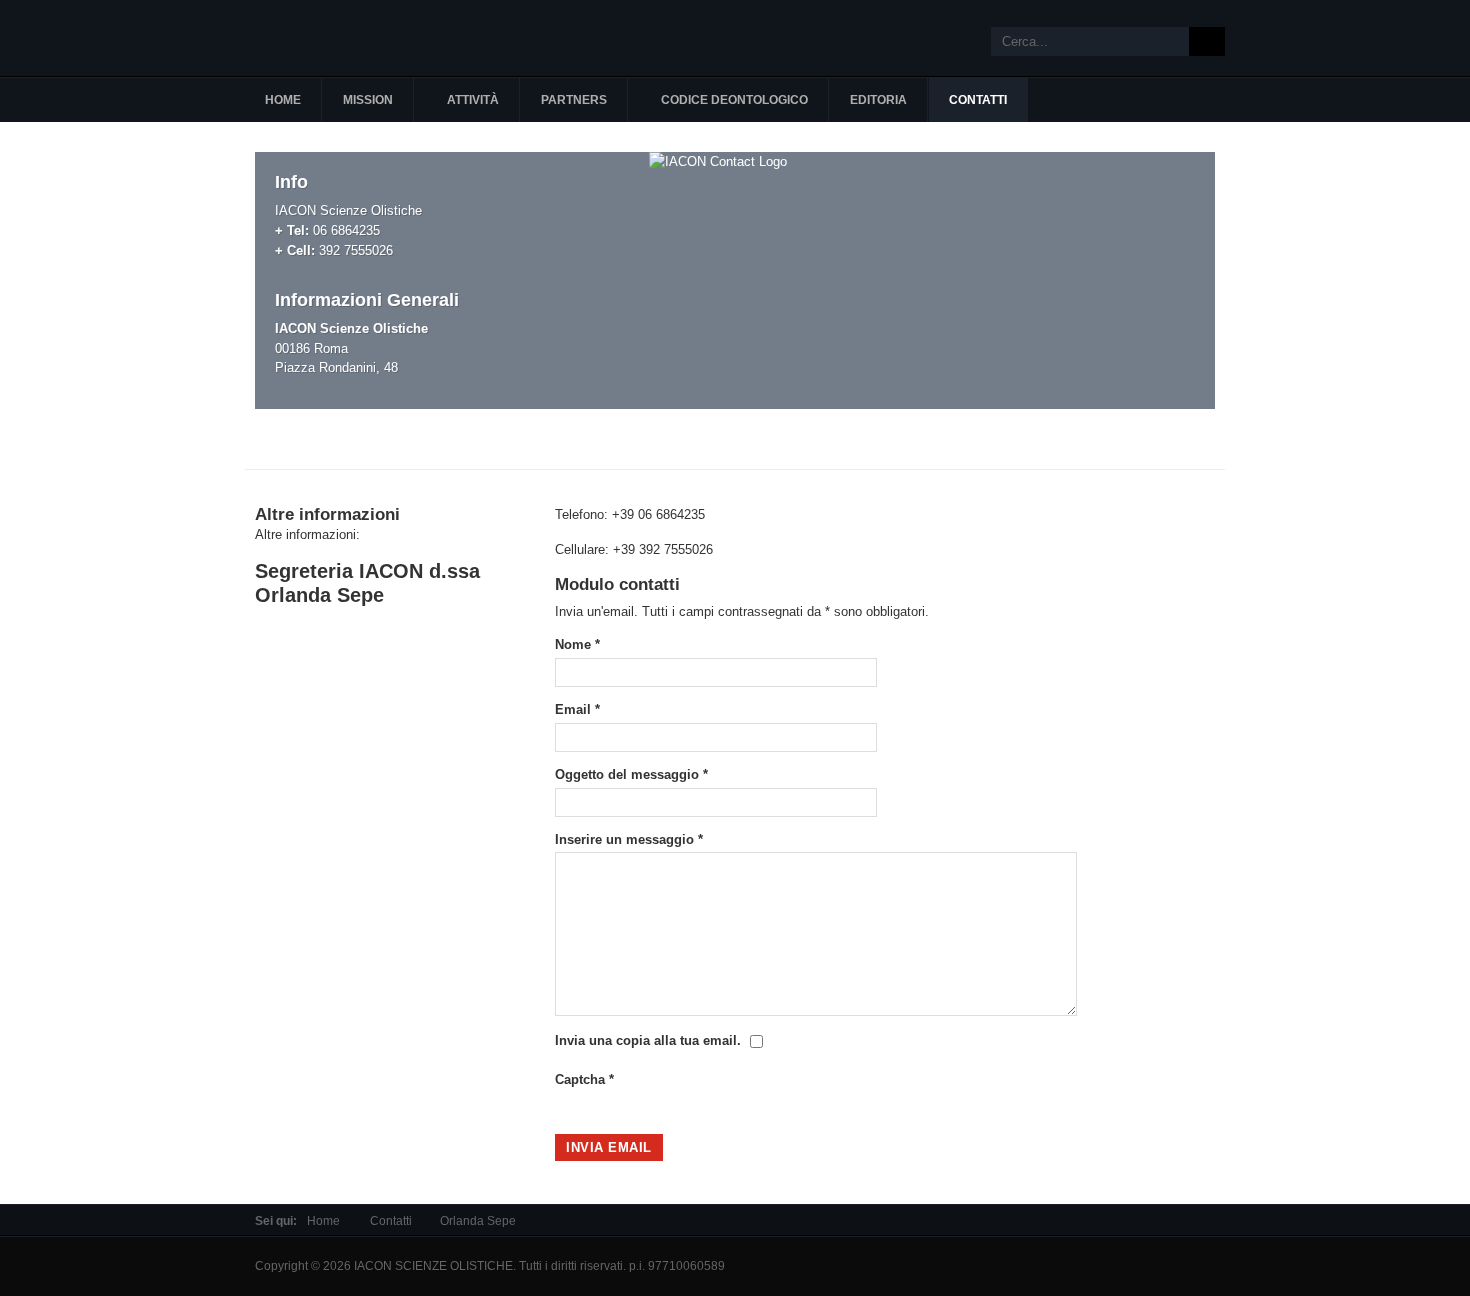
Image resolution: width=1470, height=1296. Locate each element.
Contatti (391, 1221)
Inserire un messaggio (629, 839)
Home (323, 1221)
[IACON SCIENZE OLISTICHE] (365, 38)
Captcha (584, 1079)
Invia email (609, 1147)
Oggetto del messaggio (631, 774)
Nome (577, 644)
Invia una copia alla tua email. (648, 1040)
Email (577, 709)
